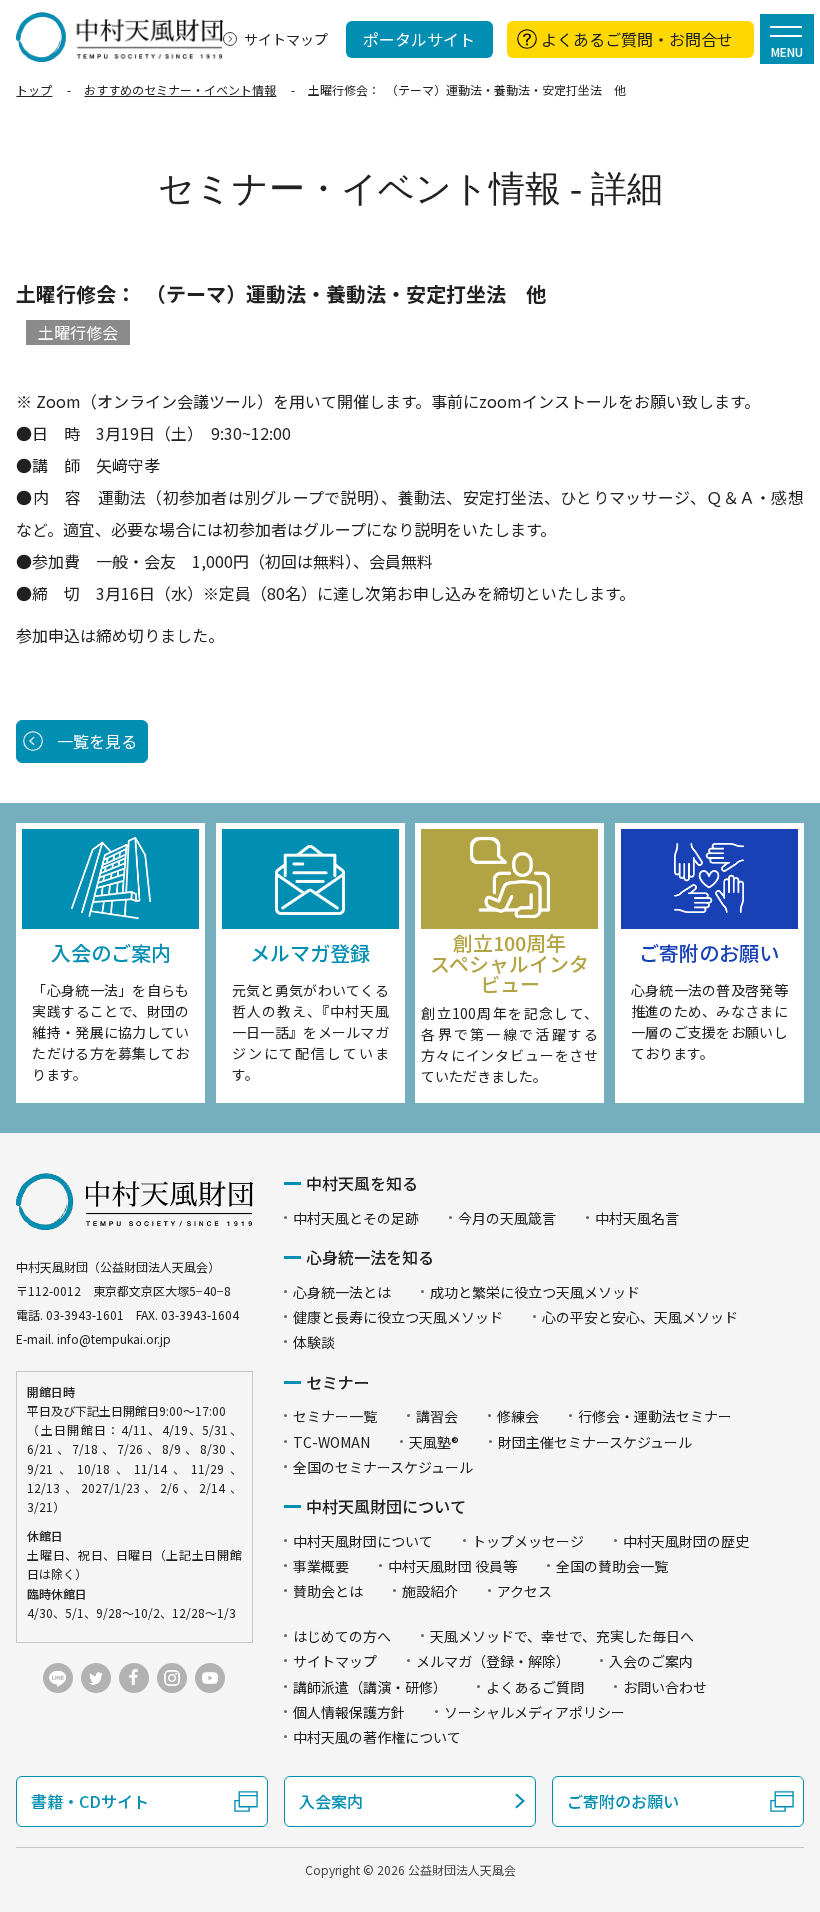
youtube (210, 1678)
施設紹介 (430, 1591)
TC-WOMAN (331, 1442)
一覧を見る (97, 741)
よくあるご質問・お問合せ (637, 39)
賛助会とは (328, 1591)
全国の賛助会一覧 (612, 1566)
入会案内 (331, 1801)
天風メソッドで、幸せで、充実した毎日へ (562, 1636)
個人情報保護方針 (349, 1712)
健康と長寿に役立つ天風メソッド (398, 1317)
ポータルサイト (419, 39)
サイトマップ (286, 39)
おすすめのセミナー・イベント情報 (180, 89)
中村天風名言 (637, 1218)
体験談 (314, 1342)
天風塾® (434, 1442)
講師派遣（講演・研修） (370, 1687)
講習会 (437, 1416)
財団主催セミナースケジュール (595, 1442)
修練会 (518, 1416)
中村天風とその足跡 (356, 1218)
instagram (172, 1678)
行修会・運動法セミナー (655, 1416)
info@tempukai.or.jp (114, 1338)
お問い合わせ (665, 1687)
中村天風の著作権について (377, 1737)
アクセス (524, 1591)
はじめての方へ (342, 1636)
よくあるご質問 (535, 1687)
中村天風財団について (363, 1541)
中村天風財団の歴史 (686, 1541)
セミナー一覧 (335, 1416)
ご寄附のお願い (623, 1801)
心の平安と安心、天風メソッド (640, 1317)
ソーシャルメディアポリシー (534, 1712)
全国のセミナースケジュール (383, 1467)
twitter (96, 1678)
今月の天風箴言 (507, 1218)
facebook (134, 1678)
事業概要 (321, 1566)
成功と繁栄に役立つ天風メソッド (535, 1292)
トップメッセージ (528, 1541)
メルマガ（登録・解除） (493, 1661)
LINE (58, 1678)
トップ (34, 89)
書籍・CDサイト (90, 1801)
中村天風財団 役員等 (452, 1566)
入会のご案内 (651, 1661)
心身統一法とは (342, 1292)
